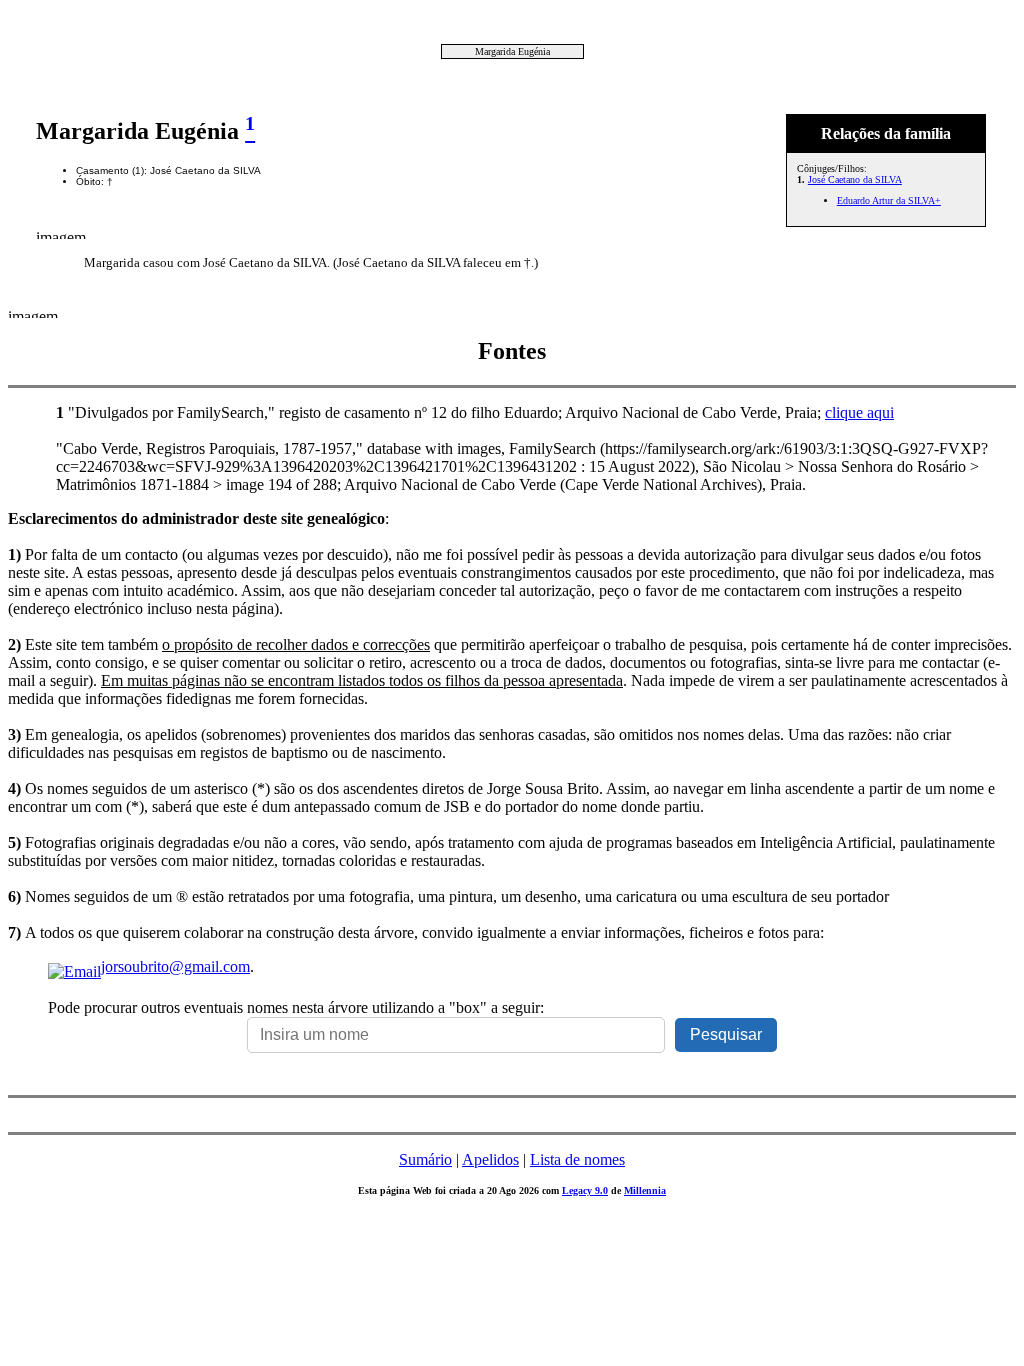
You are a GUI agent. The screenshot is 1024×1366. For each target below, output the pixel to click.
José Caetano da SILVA (855, 179)
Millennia (645, 1190)
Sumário (425, 1159)
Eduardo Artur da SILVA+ (889, 200)
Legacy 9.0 (585, 1190)
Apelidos (490, 1159)
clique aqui (859, 412)
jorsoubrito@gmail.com (175, 966)
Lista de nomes (577, 1159)
